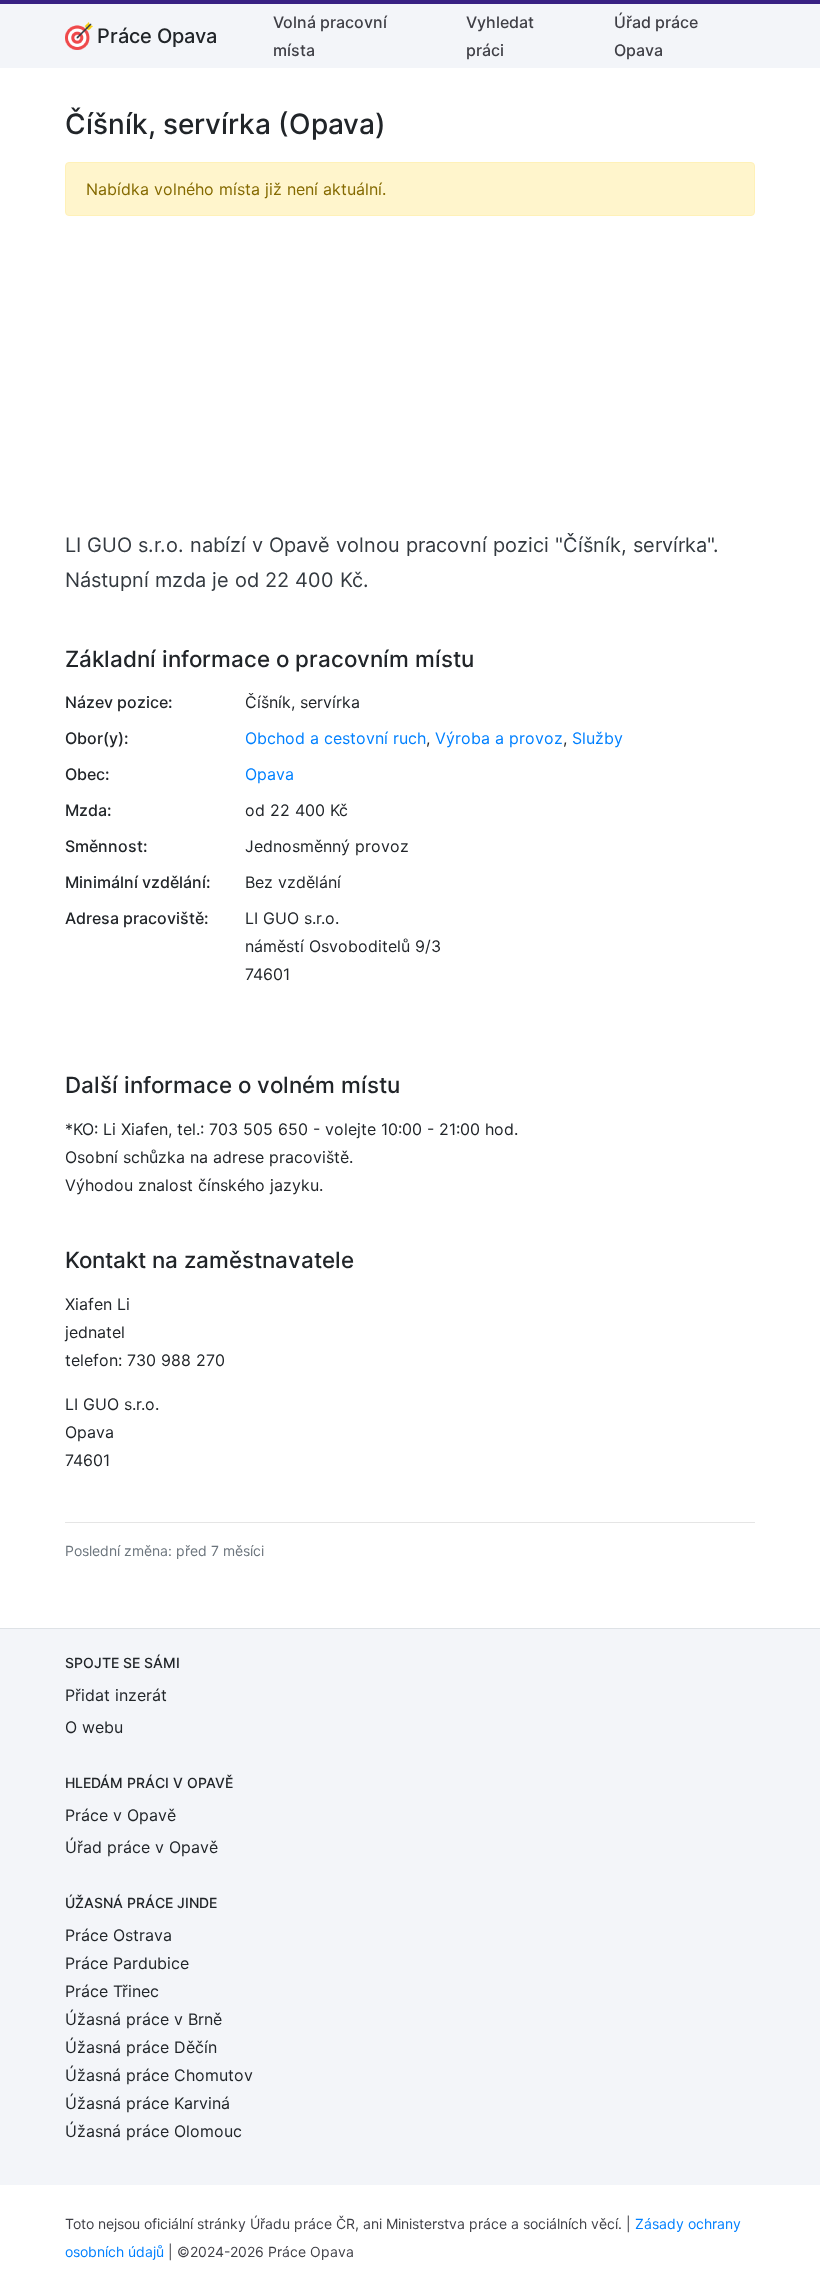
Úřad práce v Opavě (141, 1847)
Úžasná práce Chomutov (159, 2075)
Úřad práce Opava (656, 36)
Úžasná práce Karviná (147, 2103)
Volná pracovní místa (330, 36)
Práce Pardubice (127, 1963)
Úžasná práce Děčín (141, 2047)
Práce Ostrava (118, 1935)
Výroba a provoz (499, 738)
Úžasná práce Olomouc (153, 2131)
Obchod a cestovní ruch (335, 738)
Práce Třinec (112, 1991)
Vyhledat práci (500, 36)
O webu (94, 1727)
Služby (597, 738)
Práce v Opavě (120, 1815)
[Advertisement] (410, 372)
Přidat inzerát (116, 1695)
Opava (269, 774)
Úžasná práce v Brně (143, 2019)
